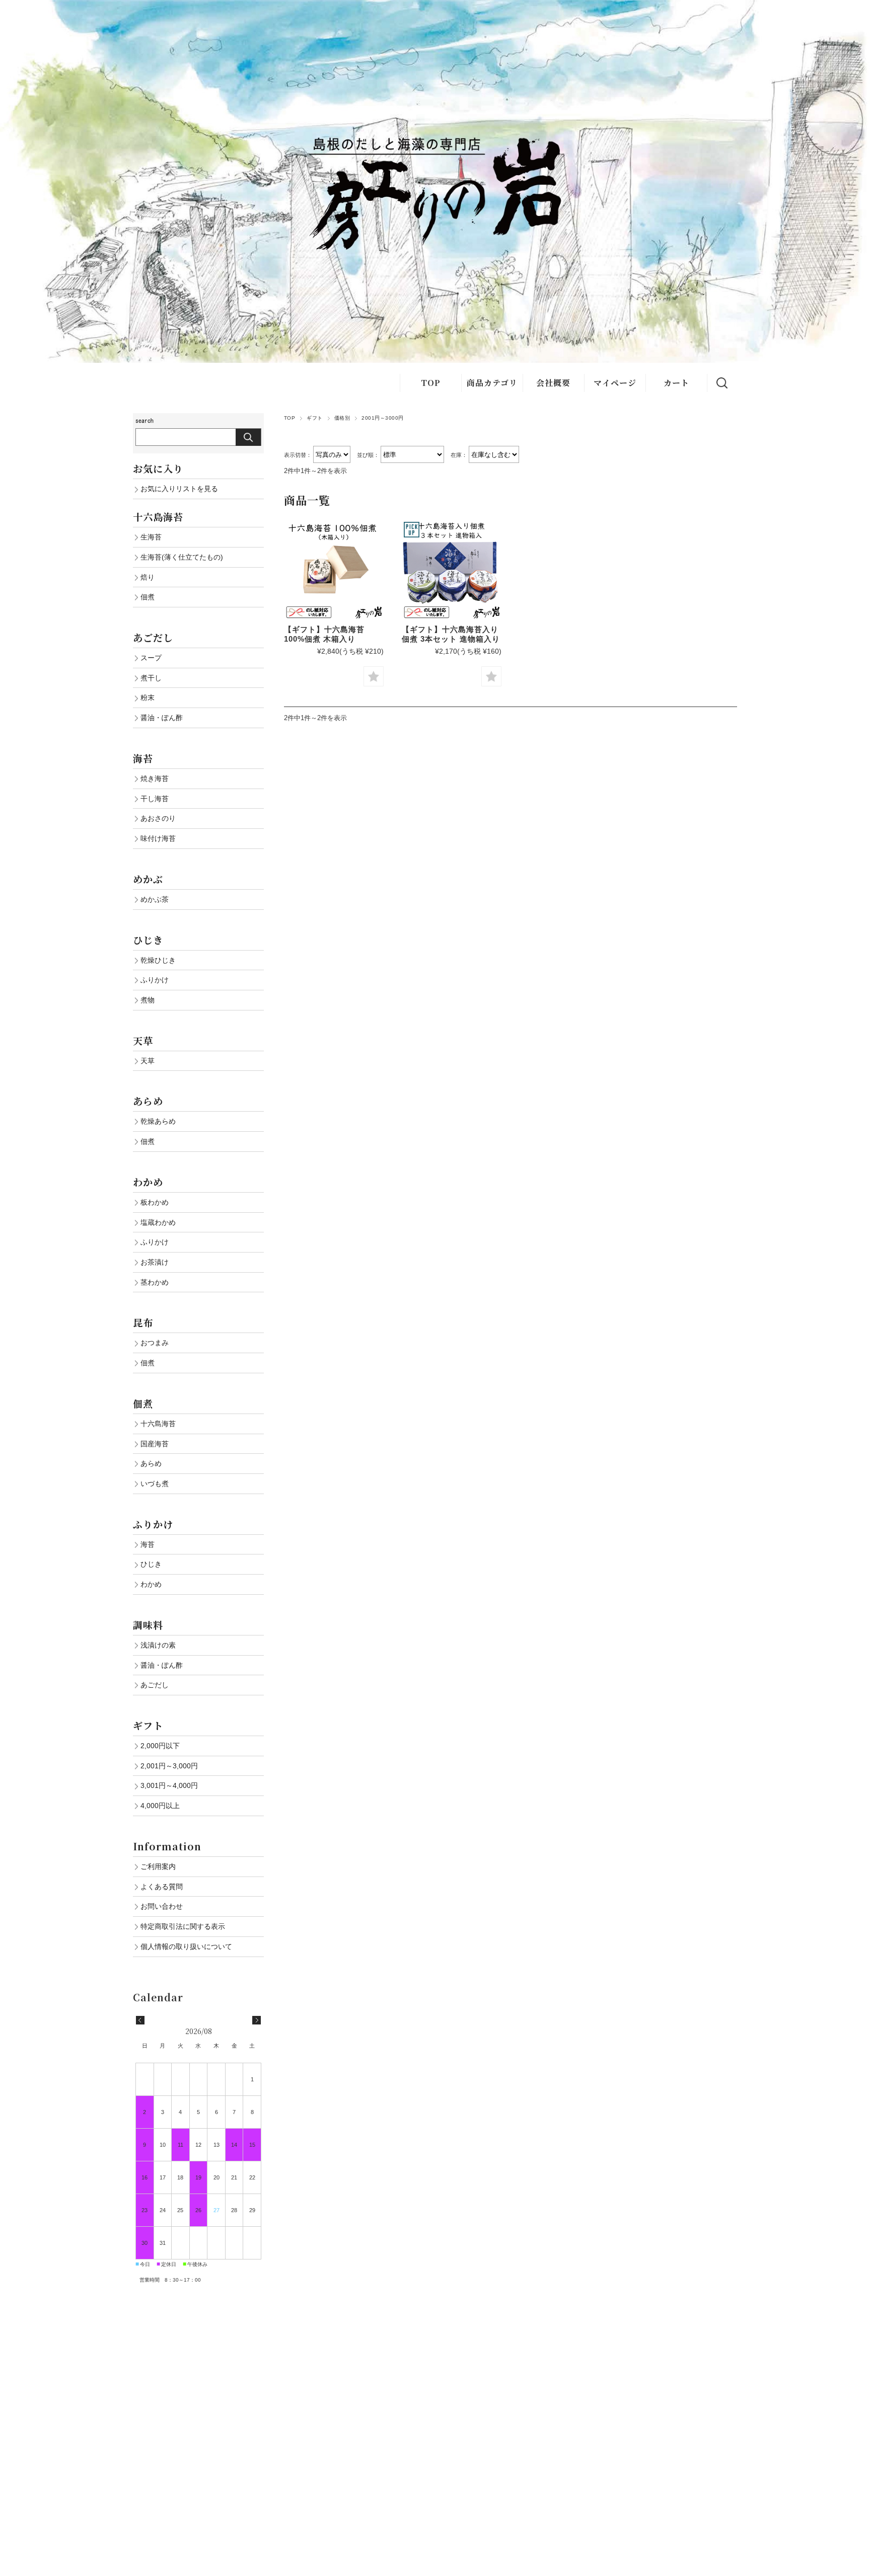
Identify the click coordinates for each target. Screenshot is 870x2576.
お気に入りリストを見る (179, 489)
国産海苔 (155, 1444)
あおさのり (158, 818)
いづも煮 (155, 1484)
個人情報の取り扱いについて (186, 1946)
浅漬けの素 (158, 1645)
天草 (148, 1061)
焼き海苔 (155, 778)
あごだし (155, 1685)
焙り (148, 577)
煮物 (148, 1000)
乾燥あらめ (158, 1121)
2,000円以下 (160, 1746)
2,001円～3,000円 (169, 1766)
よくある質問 (162, 1887)
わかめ (151, 1584)
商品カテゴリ (492, 383)
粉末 (148, 697)
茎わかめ (155, 1282)
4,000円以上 (160, 1806)
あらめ (151, 1463)
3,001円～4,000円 (169, 1785)
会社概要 (553, 383)
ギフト (314, 418)
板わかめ (155, 1202)
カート (676, 383)
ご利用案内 (158, 1866)
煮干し (151, 678)
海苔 (148, 1544)
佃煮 (148, 597)
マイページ (615, 383)
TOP (431, 383)
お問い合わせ (162, 1906)
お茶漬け (155, 1262)
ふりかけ (155, 980)
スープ (151, 658)
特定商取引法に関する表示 (183, 1926)
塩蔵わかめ (158, 1222)
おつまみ (155, 1343)
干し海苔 (155, 799)
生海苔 (151, 537)
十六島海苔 (158, 1424)
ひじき (151, 1564)
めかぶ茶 (155, 899)
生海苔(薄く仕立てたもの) (182, 557)
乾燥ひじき (158, 960)
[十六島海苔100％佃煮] (334, 570)
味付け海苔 (158, 838)
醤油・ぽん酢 (162, 718)
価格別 (342, 418)
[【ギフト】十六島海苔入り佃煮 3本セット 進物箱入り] (452, 570)
